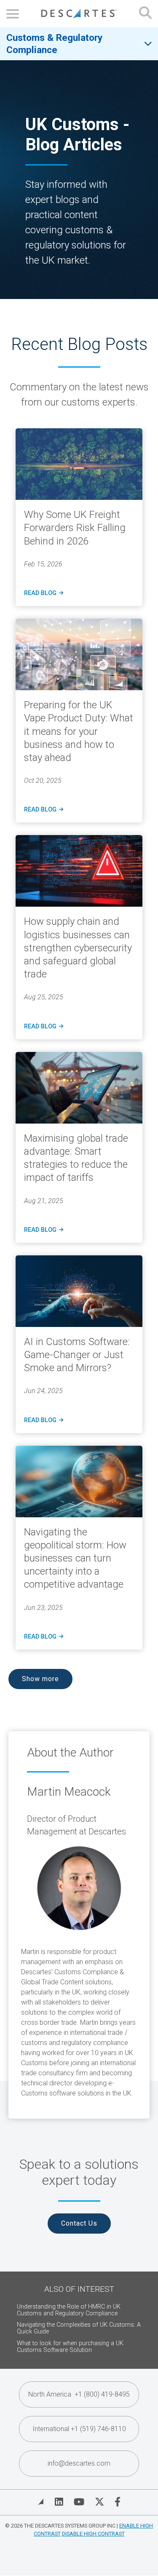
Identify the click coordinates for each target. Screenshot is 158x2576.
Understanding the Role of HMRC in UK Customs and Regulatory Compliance (69, 2310)
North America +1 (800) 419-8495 (79, 2394)
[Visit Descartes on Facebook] (118, 2502)
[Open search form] (145, 14)
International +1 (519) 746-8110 (79, 2429)
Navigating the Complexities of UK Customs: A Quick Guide (79, 2328)
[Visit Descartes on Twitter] (99, 2502)
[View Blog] (41, 2502)
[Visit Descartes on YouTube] (79, 2502)
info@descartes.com (79, 2463)
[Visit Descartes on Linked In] (59, 2502)
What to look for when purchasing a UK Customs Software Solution (70, 2347)
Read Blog (43, 593)
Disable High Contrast (93, 2534)
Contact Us (79, 2223)
